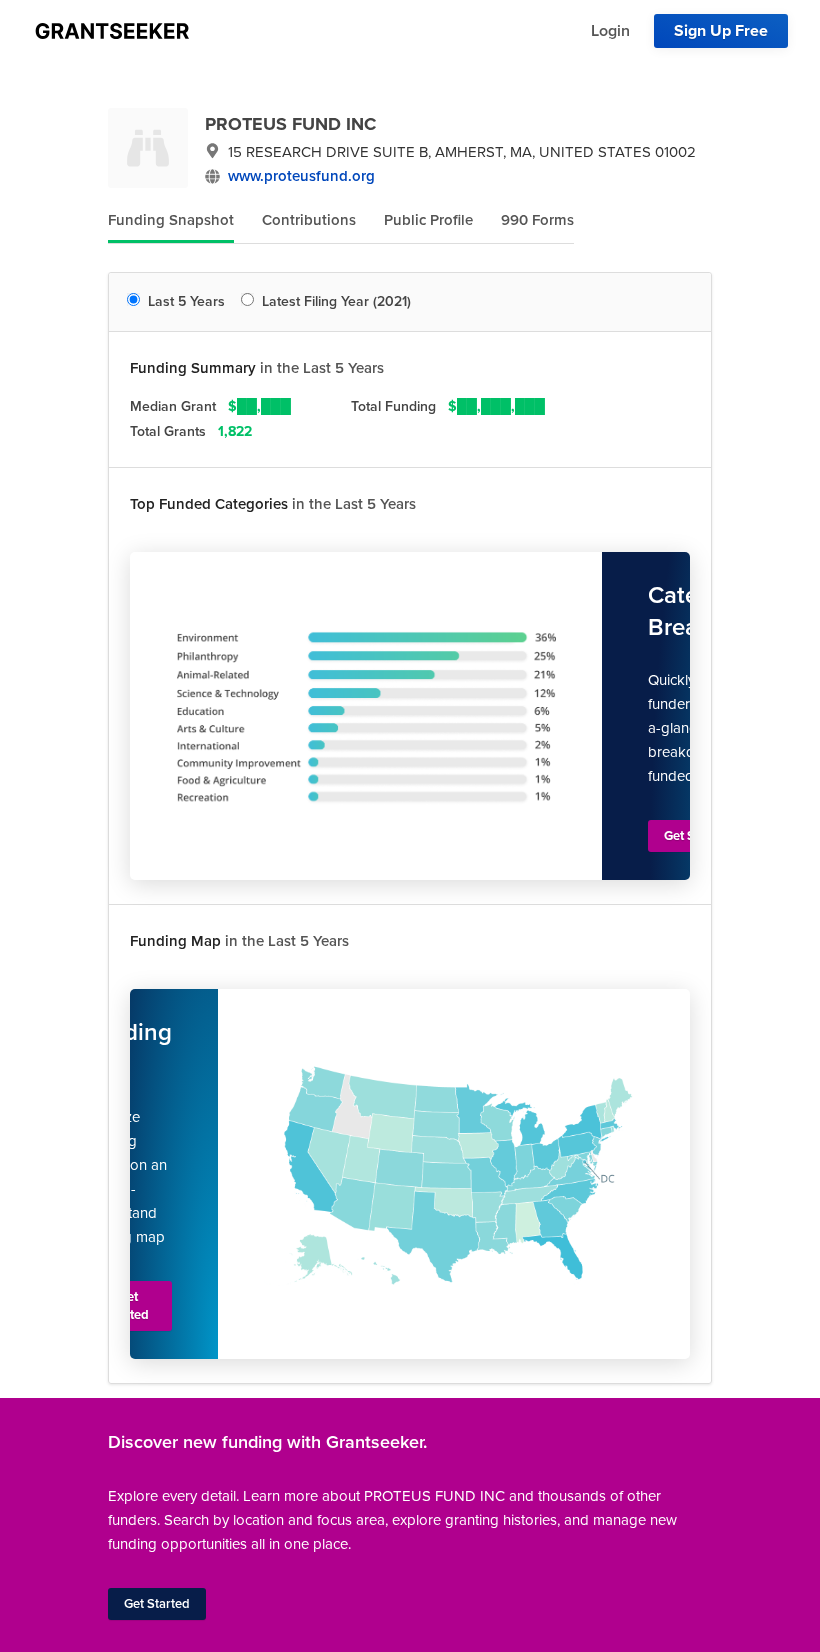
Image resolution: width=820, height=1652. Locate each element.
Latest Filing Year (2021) (336, 301)
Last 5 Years (186, 301)
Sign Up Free (721, 31)
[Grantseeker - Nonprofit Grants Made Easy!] (112, 31)
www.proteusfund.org (301, 176)
